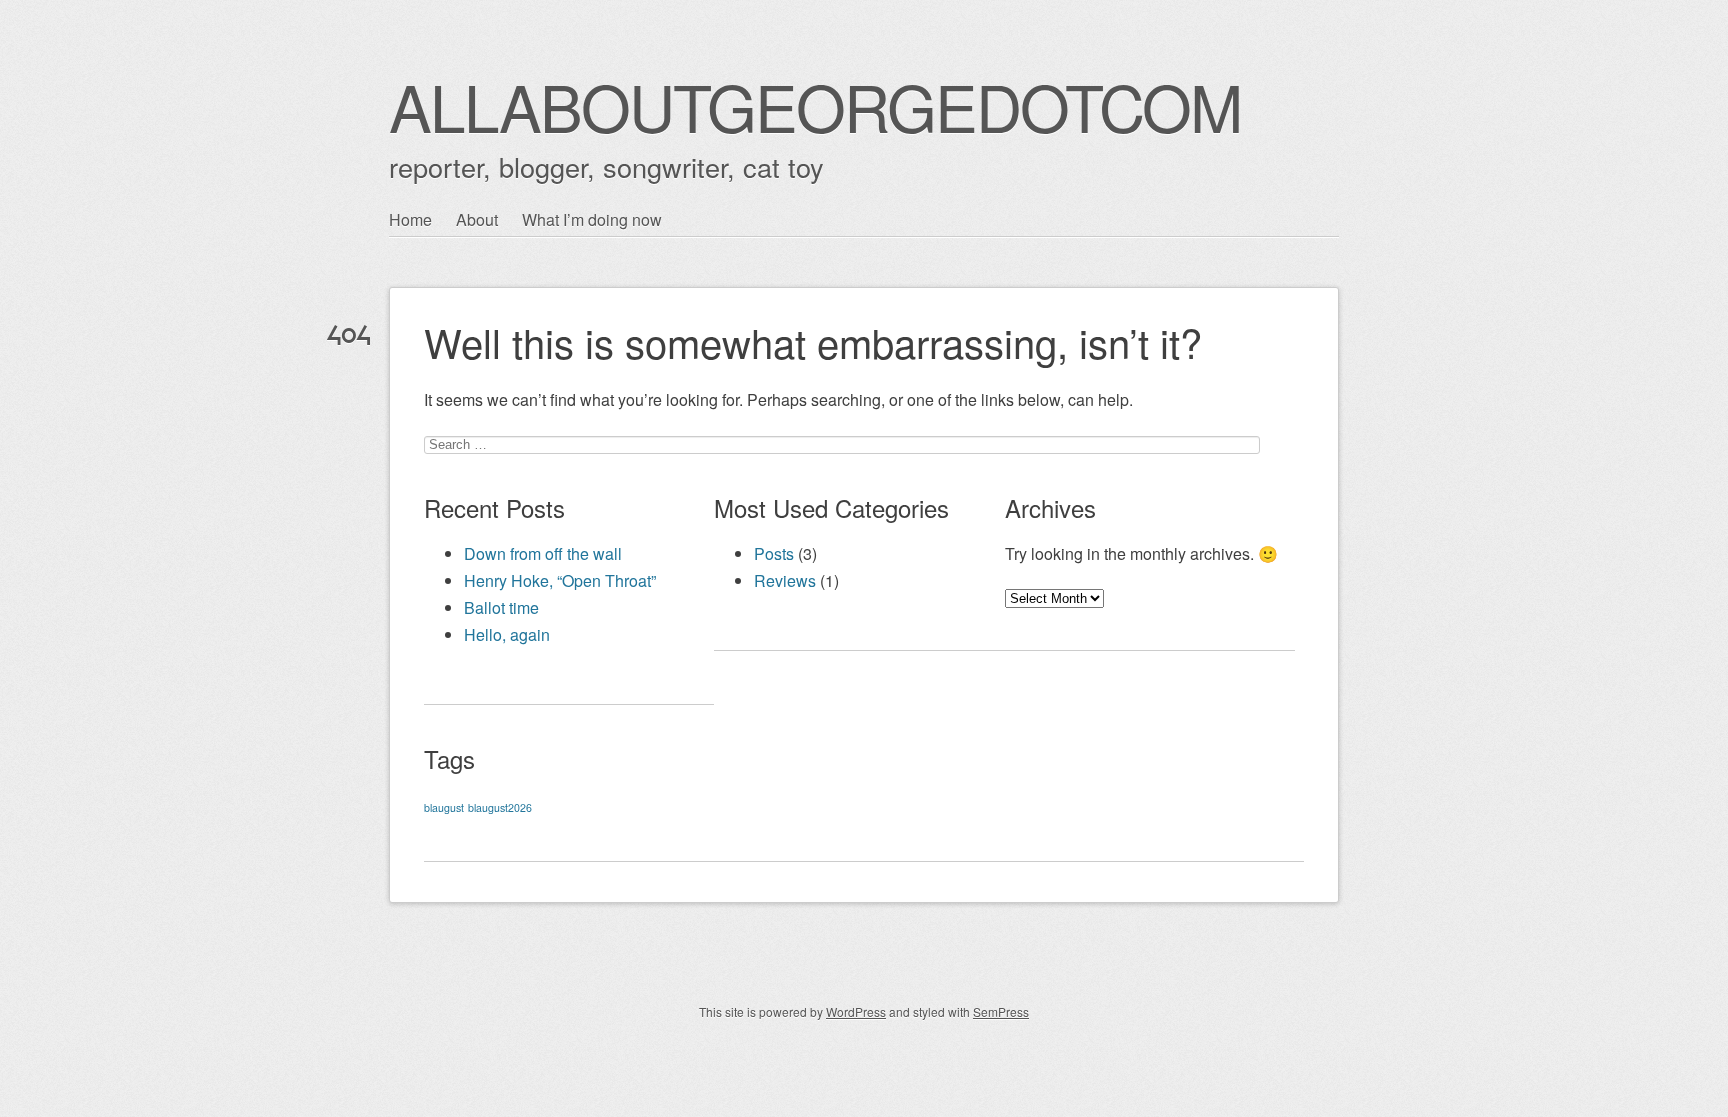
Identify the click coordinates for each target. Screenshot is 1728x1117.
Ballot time (501, 607)
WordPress (856, 1011)
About (477, 219)
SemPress (1001, 1011)
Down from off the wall (543, 553)
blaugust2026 (500, 807)
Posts (774, 553)
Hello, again (507, 634)
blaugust (444, 807)
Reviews (785, 580)
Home (410, 219)
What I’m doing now (592, 219)
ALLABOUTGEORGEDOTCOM (815, 105)
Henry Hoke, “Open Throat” (560, 580)
